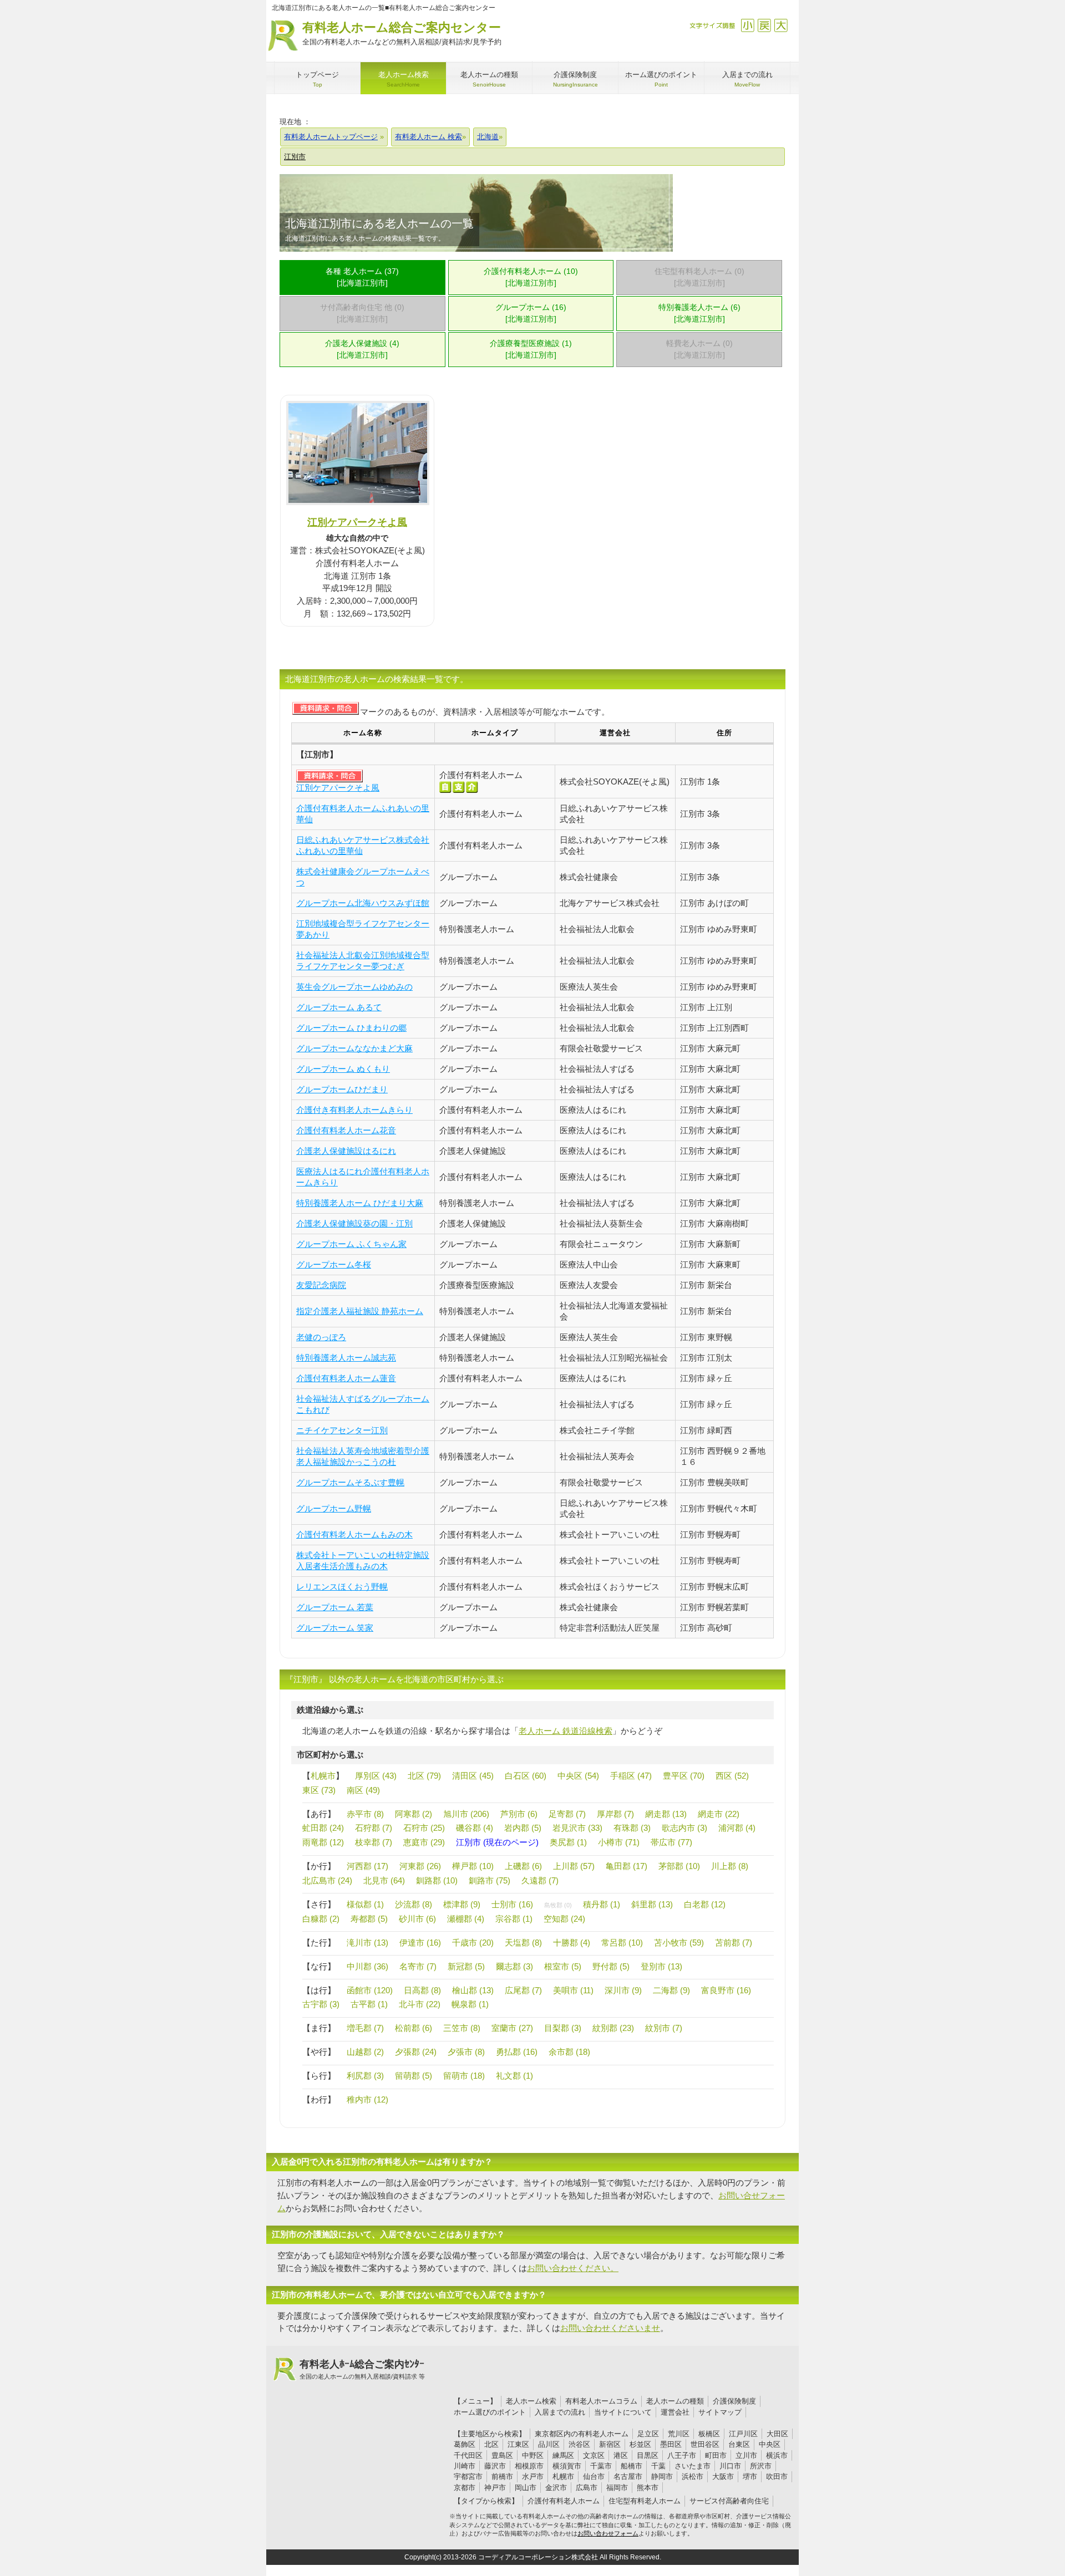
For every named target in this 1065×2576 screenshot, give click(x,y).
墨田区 (671, 2444)
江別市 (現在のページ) (497, 1842)
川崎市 (465, 2466)
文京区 (594, 2455)
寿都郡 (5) (369, 1919)
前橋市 (502, 2476)
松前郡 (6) (414, 2028)
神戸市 (495, 2488)
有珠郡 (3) (632, 1828)
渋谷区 (579, 2444)
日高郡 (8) (422, 1990)
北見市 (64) (384, 1880)
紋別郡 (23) (613, 2028)
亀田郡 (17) (627, 1866)
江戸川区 (743, 2434)
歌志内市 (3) (684, 1828)
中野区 (533, 2455)
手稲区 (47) (631, 1776)
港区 (621, 2455)
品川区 (549, 2444)
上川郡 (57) (574, 1866)
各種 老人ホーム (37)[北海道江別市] (362, 277)
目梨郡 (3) (563, 2028)
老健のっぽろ (321, 1337)
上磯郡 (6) (523, 1866)
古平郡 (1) (369, 2004)
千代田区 (468, 2455)
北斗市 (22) (420, 2004)
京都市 (465, 2488)
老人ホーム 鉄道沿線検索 (566, 1731)
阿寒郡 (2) (414, 1814)
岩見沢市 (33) (577, 1828)
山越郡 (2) (365, 2052)
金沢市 (556, 2488)
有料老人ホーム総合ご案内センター (402, 33)
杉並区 (640, 2444)
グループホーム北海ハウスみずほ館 (363, 903)
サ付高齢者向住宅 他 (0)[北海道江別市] (362, 313)
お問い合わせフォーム (608, 2533)
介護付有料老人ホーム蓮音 (346, 1378)
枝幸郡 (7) (374, 1842)
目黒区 (648, 2455)
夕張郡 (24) (416, 2052)
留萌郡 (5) (414, 2076)
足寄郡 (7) (567, 1814)
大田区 (777, 2434)
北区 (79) (424, 1776)
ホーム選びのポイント (490, 2412)
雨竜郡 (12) (323, 1842)
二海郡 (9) (671, 1990)
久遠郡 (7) (540, 1880)
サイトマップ (720, 2412)
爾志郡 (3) (514, 1966)
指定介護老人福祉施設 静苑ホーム (360, 1311)
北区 (491, 2444)
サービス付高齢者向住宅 (729, 2501)
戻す (764, 25)
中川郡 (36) (367, 1966)
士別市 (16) (512, 1904)
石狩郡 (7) (374, 1828)
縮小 (747, 25)
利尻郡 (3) (365, 2076)
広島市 (587, 2488)
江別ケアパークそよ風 (357, 522)
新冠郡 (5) (466, 1966)
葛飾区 (465, 2444)
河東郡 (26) (420, 1866)
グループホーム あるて (339, 1007)
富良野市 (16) (726, 1990)
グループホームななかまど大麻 (354, 1048)
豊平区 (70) (684, 1776)
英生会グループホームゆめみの (354, 987)
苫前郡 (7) (734, 1943)
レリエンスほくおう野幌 (342, 1587)
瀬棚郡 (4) (466, 1919)
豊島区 (502, 2455)
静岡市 (662, 2476)
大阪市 (723, 2476)
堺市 (750, 2476)
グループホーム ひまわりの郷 (351, 1028)
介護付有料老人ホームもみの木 (354, 1534)
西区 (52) (732, 1776)
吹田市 (777, 2476)
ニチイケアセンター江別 (342, 1430)
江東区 (518, 2444)
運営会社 (675, 2412)
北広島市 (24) (327, 1880)
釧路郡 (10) (437, 1880)
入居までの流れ (560, 2412)
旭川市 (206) (466, 1814)
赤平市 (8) (365, 1814)
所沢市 (761, 2466)
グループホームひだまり (342, 1089)
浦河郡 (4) (737, 1828)
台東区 (739, 2444)
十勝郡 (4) (572, 1943)
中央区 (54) (578, 1776)
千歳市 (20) (473, 1943)
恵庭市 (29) (424, 1842)
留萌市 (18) (464, 2076)
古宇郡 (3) (321, 2004)
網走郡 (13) (666, 1814)
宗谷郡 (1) (514, 1919)
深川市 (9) (623, 1990)
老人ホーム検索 (531, 2401)
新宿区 (610, 2444)
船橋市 (632, 2466)
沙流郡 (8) (414, 1904)
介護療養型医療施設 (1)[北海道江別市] (531, 349)
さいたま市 (693, 2466)
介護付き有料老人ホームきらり (354, 1110)
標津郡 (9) (462, 1904)
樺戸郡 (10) (473, 1866)
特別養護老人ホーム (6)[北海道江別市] (699, 313)
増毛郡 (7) (365, 2028)
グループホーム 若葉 (335, 1607)
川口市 (730, 2466)
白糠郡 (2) (321, 1919)
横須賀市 (567, 2466)
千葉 (658, 2466)
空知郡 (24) (564, 1919)
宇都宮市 (468, 2476)
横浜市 (777, 2455)
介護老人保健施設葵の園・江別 (354, 1223)
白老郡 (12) (705, 1904)
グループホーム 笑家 (335, 1628)
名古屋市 (628, 2476)
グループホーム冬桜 (334, 1264)
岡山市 (526, 2488)
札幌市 (323, 1776)
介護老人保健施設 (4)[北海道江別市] (362, 349)
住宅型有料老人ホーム (645, 2501)
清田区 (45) (473, 1776)
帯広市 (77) (671, 1842)
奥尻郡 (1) (568, 1842)
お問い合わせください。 (573, 2268)
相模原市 (529, 2466)
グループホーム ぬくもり (343, 1069)
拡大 (781, 25)
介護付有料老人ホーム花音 (346, 1130)
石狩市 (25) (424, 1828)
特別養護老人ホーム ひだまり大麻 (360, 1203)
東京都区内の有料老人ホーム (582, 2434)
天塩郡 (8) (523, 1943)
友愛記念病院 (321, 1285)
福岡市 (617, 2488)
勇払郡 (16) (517, 2052)
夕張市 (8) (466, 2052)
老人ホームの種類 (675, 2401)
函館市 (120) (370, 1990)
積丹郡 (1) (602, 1904)
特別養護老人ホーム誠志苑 (346, 1358)
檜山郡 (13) (473, 1990)
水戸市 (533, 2476)
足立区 (648, 2434)
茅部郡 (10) (679, 1866)
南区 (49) (363, 1790)
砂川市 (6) (417, 1919)
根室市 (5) (563, 1966)
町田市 (716, 2455)
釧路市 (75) (490, 1880)
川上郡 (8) (730, 1866)
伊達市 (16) (420, 1943)
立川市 (746, 2455)
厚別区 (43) (376, 1776)
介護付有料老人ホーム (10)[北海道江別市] (531, 277)
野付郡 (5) (611, 1966)
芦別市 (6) (519, 1814)
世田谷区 (705, 2444)
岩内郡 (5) (523, 1828)
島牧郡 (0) (558, 1905)
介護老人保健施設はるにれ (346, 1151)
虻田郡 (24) (323, 1828)
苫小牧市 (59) (679, 1943)
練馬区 (563, 2455)
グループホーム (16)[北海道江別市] (531, 313)
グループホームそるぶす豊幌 (350, 1482)
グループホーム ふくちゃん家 (351, 1244)
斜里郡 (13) (652, 1904)
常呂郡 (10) (622, 1943)
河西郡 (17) (367, 1866)
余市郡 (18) (569, 2052)
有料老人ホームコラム (601, 2401)
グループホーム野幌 (334, 1508)
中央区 (770, 2444)
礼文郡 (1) (514, 2076)
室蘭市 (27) (512, 2028)
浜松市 (693, 2476)
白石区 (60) (526, 1776)
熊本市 (648, 2488)
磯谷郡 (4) (475, 1828)
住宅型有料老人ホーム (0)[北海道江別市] (699, 277)
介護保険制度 (734, 2401)
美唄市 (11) (573, 1990)
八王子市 (682, 2455)
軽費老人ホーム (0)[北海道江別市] (699, 349)
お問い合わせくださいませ (610, 2328)
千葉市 (601, 2466)
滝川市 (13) (367, 1943)
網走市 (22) (719, 1814)
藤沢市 (495, 2466)
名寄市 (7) (418, 1966)
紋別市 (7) (664, 2028)
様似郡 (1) (365, 1904)
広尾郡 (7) (523, 1990)
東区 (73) (319, 1790)
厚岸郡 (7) (615, 1814)
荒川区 (679, 2434)
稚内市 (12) (367, 2099)
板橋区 (709, 2434)
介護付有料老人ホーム (564, 2501)
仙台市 (594, 2476)
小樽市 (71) (619, 1842)
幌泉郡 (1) (470, 2004)
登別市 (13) (661, 1966)
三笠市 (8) (462, 2028)
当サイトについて (623, 2412)
